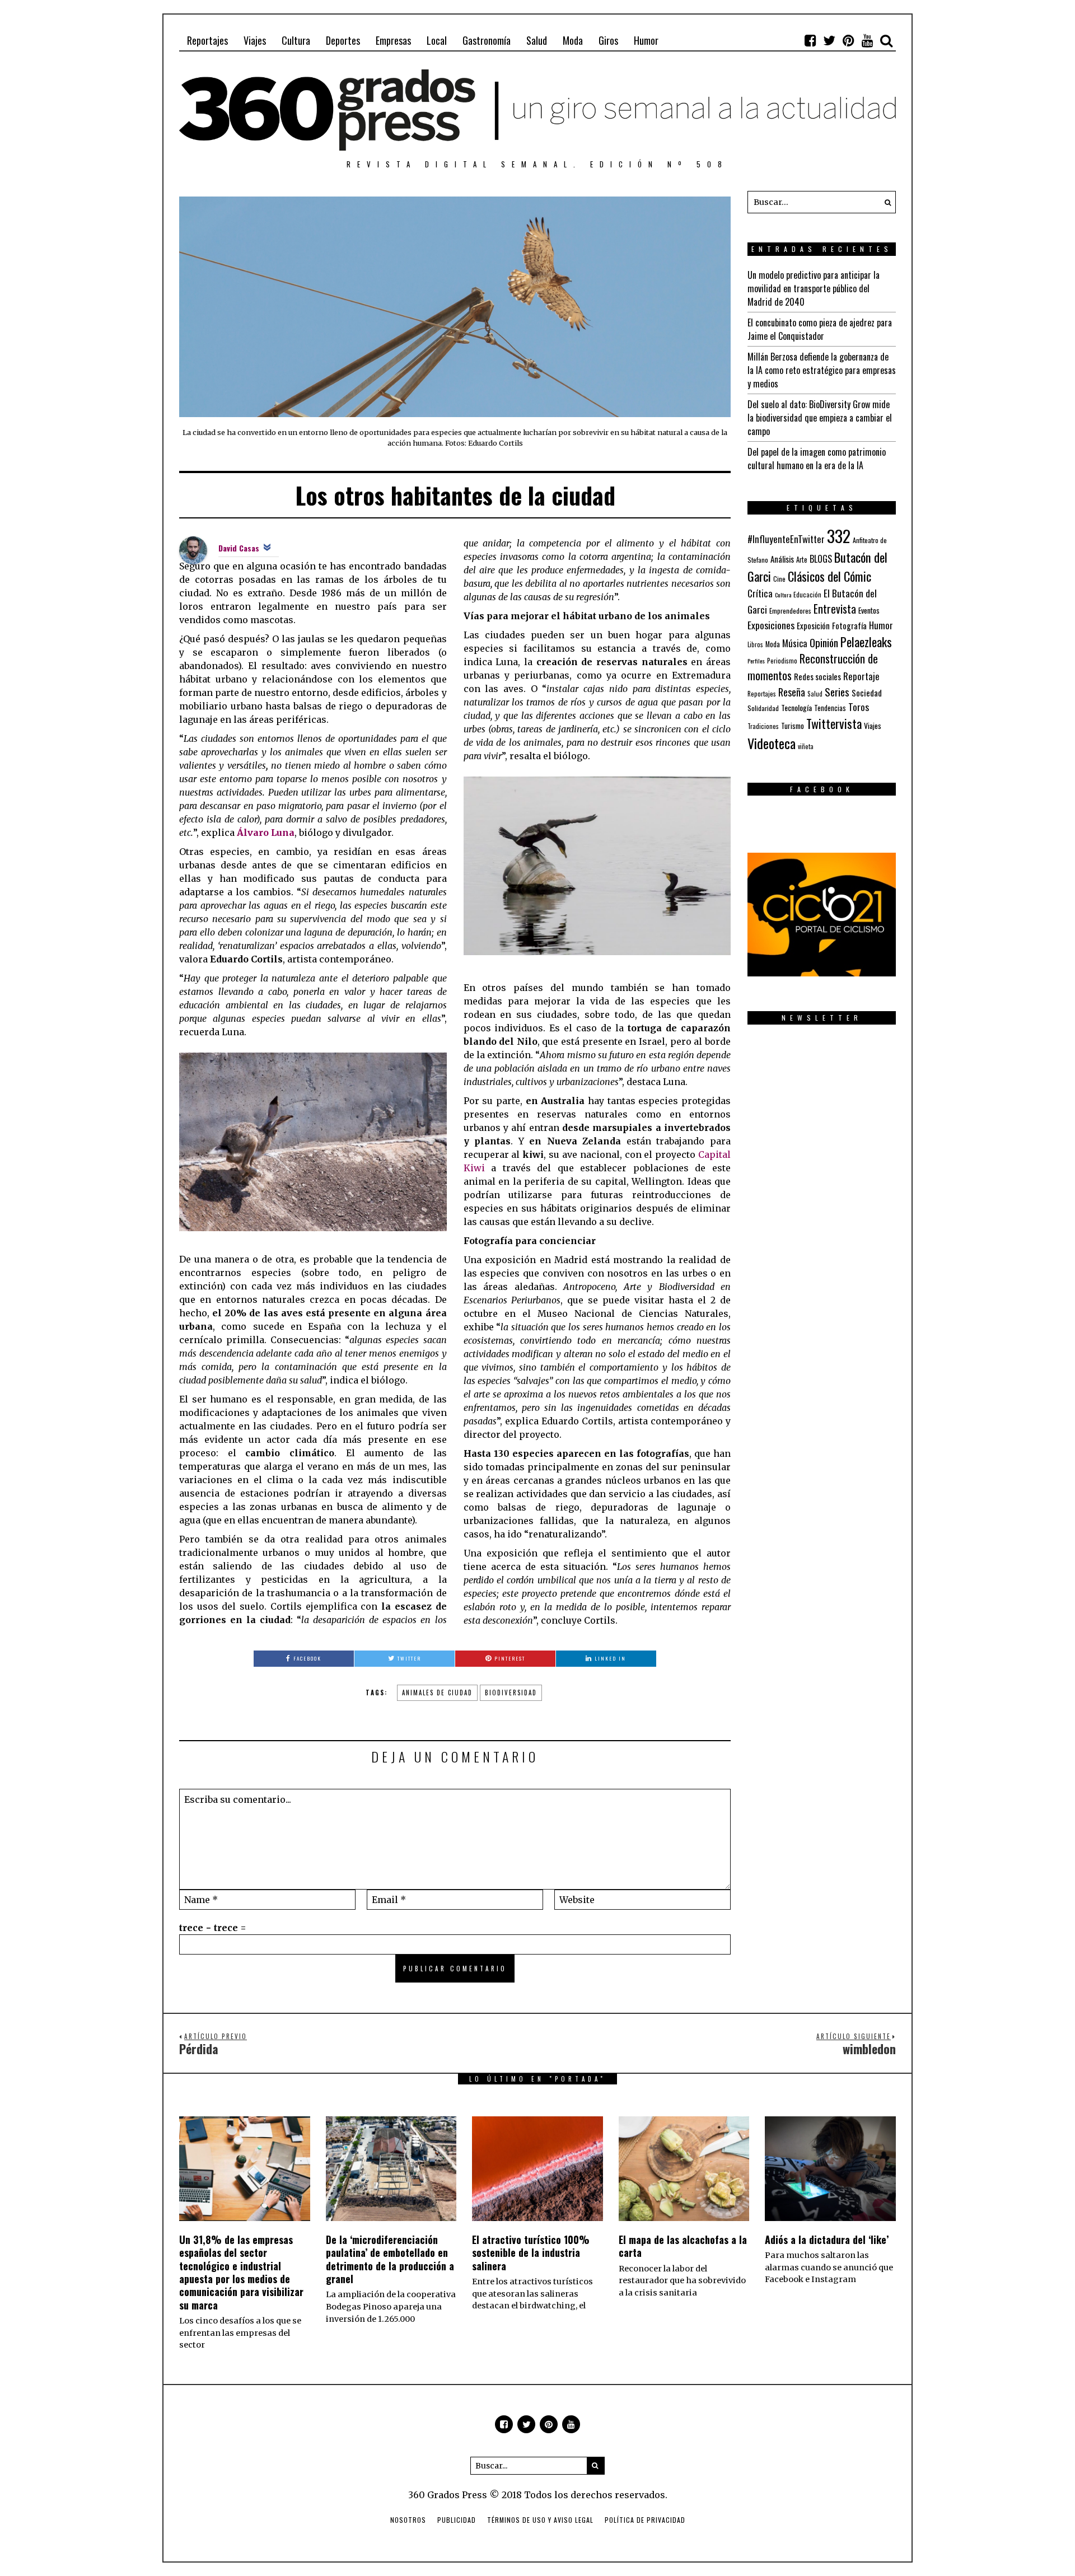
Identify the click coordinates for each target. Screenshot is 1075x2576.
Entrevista (835, 609)
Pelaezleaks (866, 642)
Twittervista (834, 723)
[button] (885, 202)
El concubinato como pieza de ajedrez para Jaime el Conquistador (820, 329)
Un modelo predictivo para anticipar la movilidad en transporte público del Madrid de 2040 (814, 288)
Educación (807, 594)
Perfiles (756, 661)
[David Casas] (193, 549)
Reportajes (207, 40)
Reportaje (861, 676)
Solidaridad (763, 708)
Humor (646, 40)
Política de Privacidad (645, 2520)
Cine (779, 579)
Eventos (869, 610)
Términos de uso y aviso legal (540, 2520)
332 (839, 536)
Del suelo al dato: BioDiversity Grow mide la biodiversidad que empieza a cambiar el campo (820, 418)
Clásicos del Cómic (829, 576)
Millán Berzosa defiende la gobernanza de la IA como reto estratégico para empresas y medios (822, 370)
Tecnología (796, 707)
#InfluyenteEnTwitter (786, 539)
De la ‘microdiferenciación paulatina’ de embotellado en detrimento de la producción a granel (390, 2259)
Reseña (792, 692)
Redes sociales (817, 676)
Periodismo (782, 660)
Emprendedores (790, 611)
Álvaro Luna (266, 833)
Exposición (813, 626)
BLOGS (821, 559)
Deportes (343, 40)
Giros (608, 40)
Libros (755, 644)
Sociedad (867, 693)
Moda (573, 40)
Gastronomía (487, 40)
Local (437, 40)
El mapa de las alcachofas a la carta (683, 2246)
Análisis (782, 559)
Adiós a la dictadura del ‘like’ (827, 2240)
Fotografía (849, 626)
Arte (802, 560)
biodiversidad (511, 1693)
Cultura (296, 40)
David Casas (239, 548)
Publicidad (457, 2520)
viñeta (806, 746)
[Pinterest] (848, 40)
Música (795, 643)
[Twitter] (829, 40)
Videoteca (772, 743)
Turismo (793, 726)
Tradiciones (763, 726)
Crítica (760, 593)
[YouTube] (867, 40)
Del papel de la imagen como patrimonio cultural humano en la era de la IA (817, 459)
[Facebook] (810, 40)
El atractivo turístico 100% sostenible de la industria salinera (531, 2253)
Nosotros (408, 2520)
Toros (859, 707)
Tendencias (830, 708)
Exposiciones (771, 625)
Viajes (255, 40)
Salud (537, 40)
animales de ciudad (437, 1693)
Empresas (393, 40)
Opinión (824, 642)
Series (837, 692)
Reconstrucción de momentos (813, 667)
